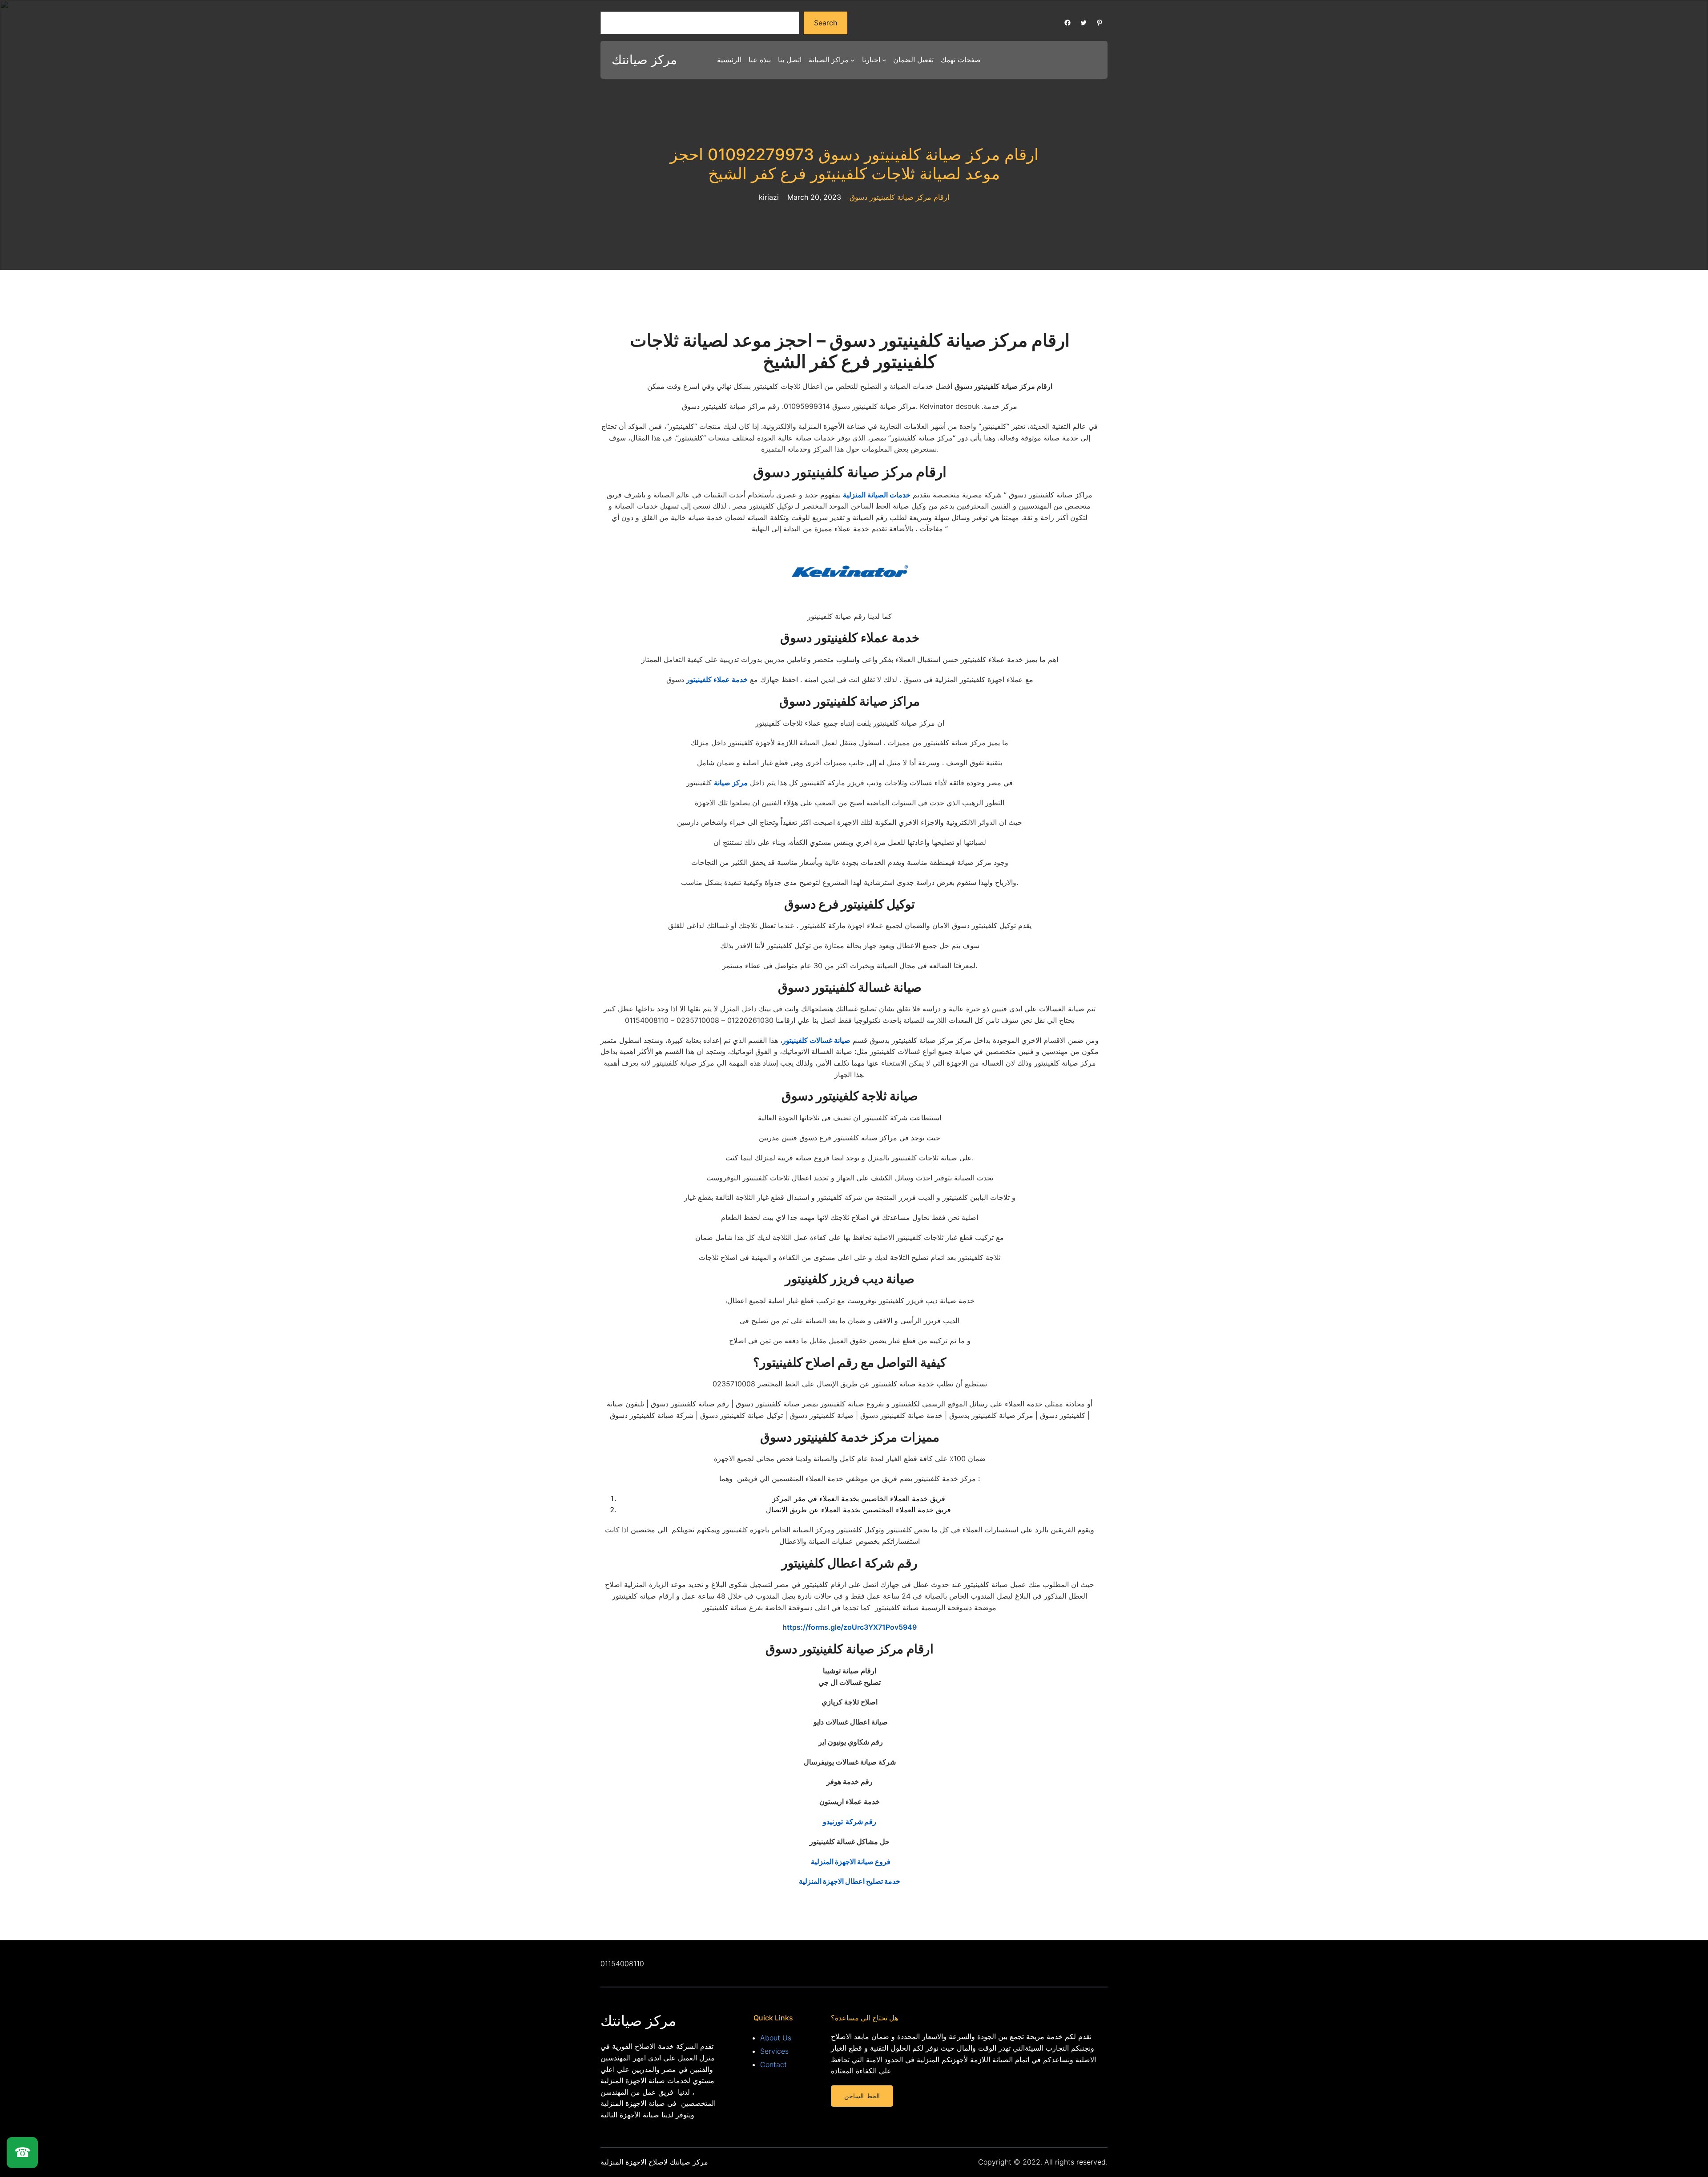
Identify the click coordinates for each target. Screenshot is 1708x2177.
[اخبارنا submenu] (884, 60)
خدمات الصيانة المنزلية (877, 495)
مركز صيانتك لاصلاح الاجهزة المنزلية (654, 2162)
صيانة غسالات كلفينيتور (816, 1040)
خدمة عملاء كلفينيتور (717, 679)
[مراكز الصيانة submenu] (853, 60)
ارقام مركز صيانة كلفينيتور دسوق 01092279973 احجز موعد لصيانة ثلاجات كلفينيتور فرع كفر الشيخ (854, 164)
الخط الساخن (862, 2096)
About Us (776, 2038)
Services (774, 2051)
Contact (773, 2064)
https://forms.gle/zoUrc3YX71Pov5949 (850, 1627)
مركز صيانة (731, 783)
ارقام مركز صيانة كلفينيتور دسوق (899, 197)
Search (826, 23)
